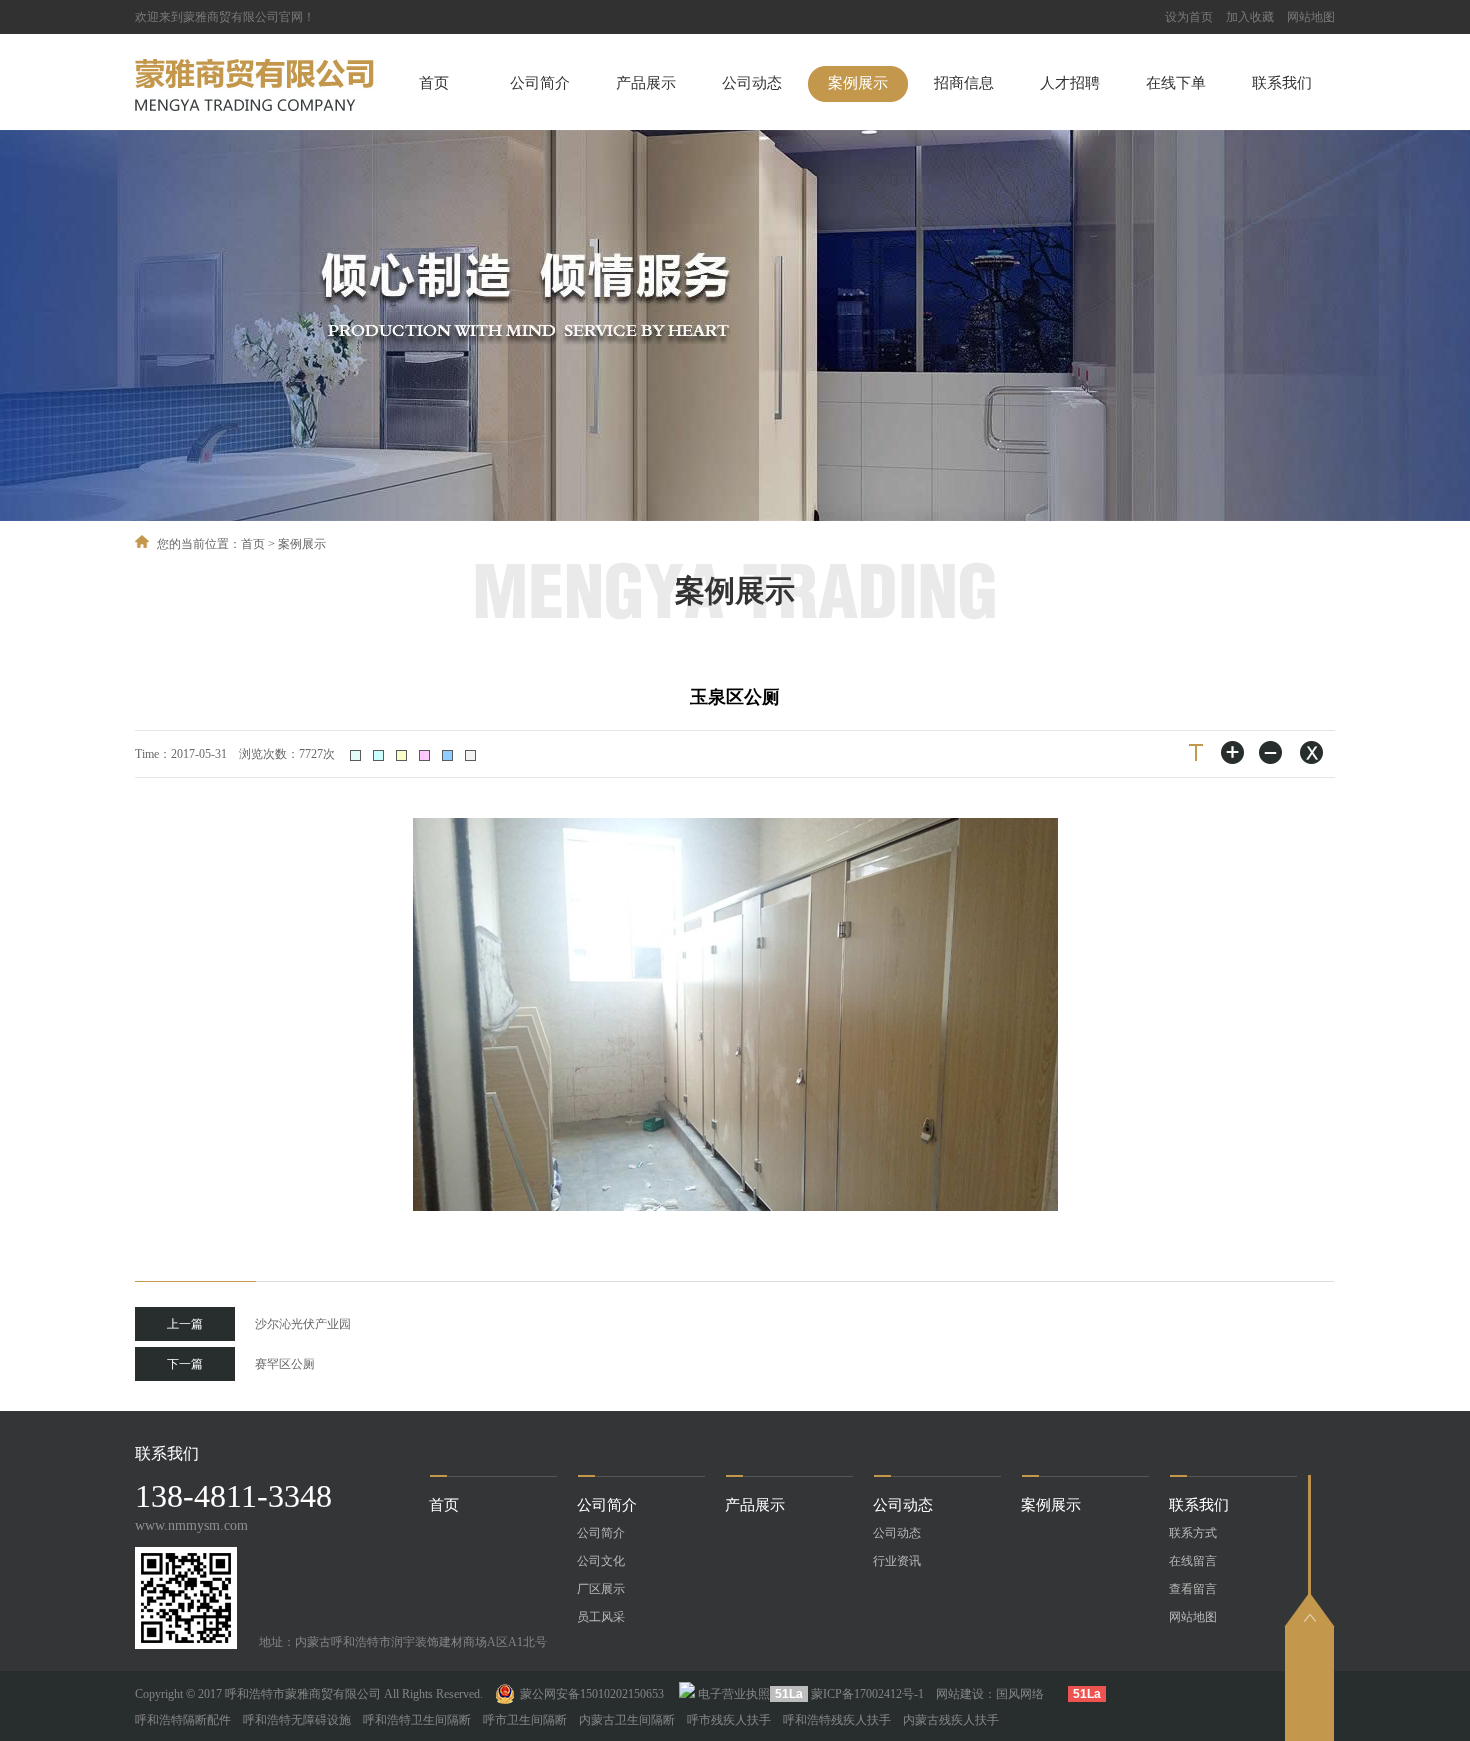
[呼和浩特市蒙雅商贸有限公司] (254, 107)
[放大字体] (1234, 752)
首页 (434, 83)
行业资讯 (897, 1561)
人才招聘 (1070, 83)
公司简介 (540, 83)
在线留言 (1193, 1561)
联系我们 (1282, 83)
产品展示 (646, 83)
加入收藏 (1250, 17)
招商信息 (964, 83)
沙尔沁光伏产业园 (259, 1324)
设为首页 (1189, 17)
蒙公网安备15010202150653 (592, 1694)
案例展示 (858, 83)
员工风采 (601, 1617)
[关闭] (1310, 752)
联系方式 (1193, 1533)
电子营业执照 (734, 1694)
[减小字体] (1272, 752)
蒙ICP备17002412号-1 (867, 1694)
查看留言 (1193, 1589)
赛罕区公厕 (241, 1364)
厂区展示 (601, 1589)
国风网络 (1020, 1694)
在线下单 (1176, 83)
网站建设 (960, 1694)
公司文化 (601, 1561)
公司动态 (752, 83)
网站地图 (1311, 17)
